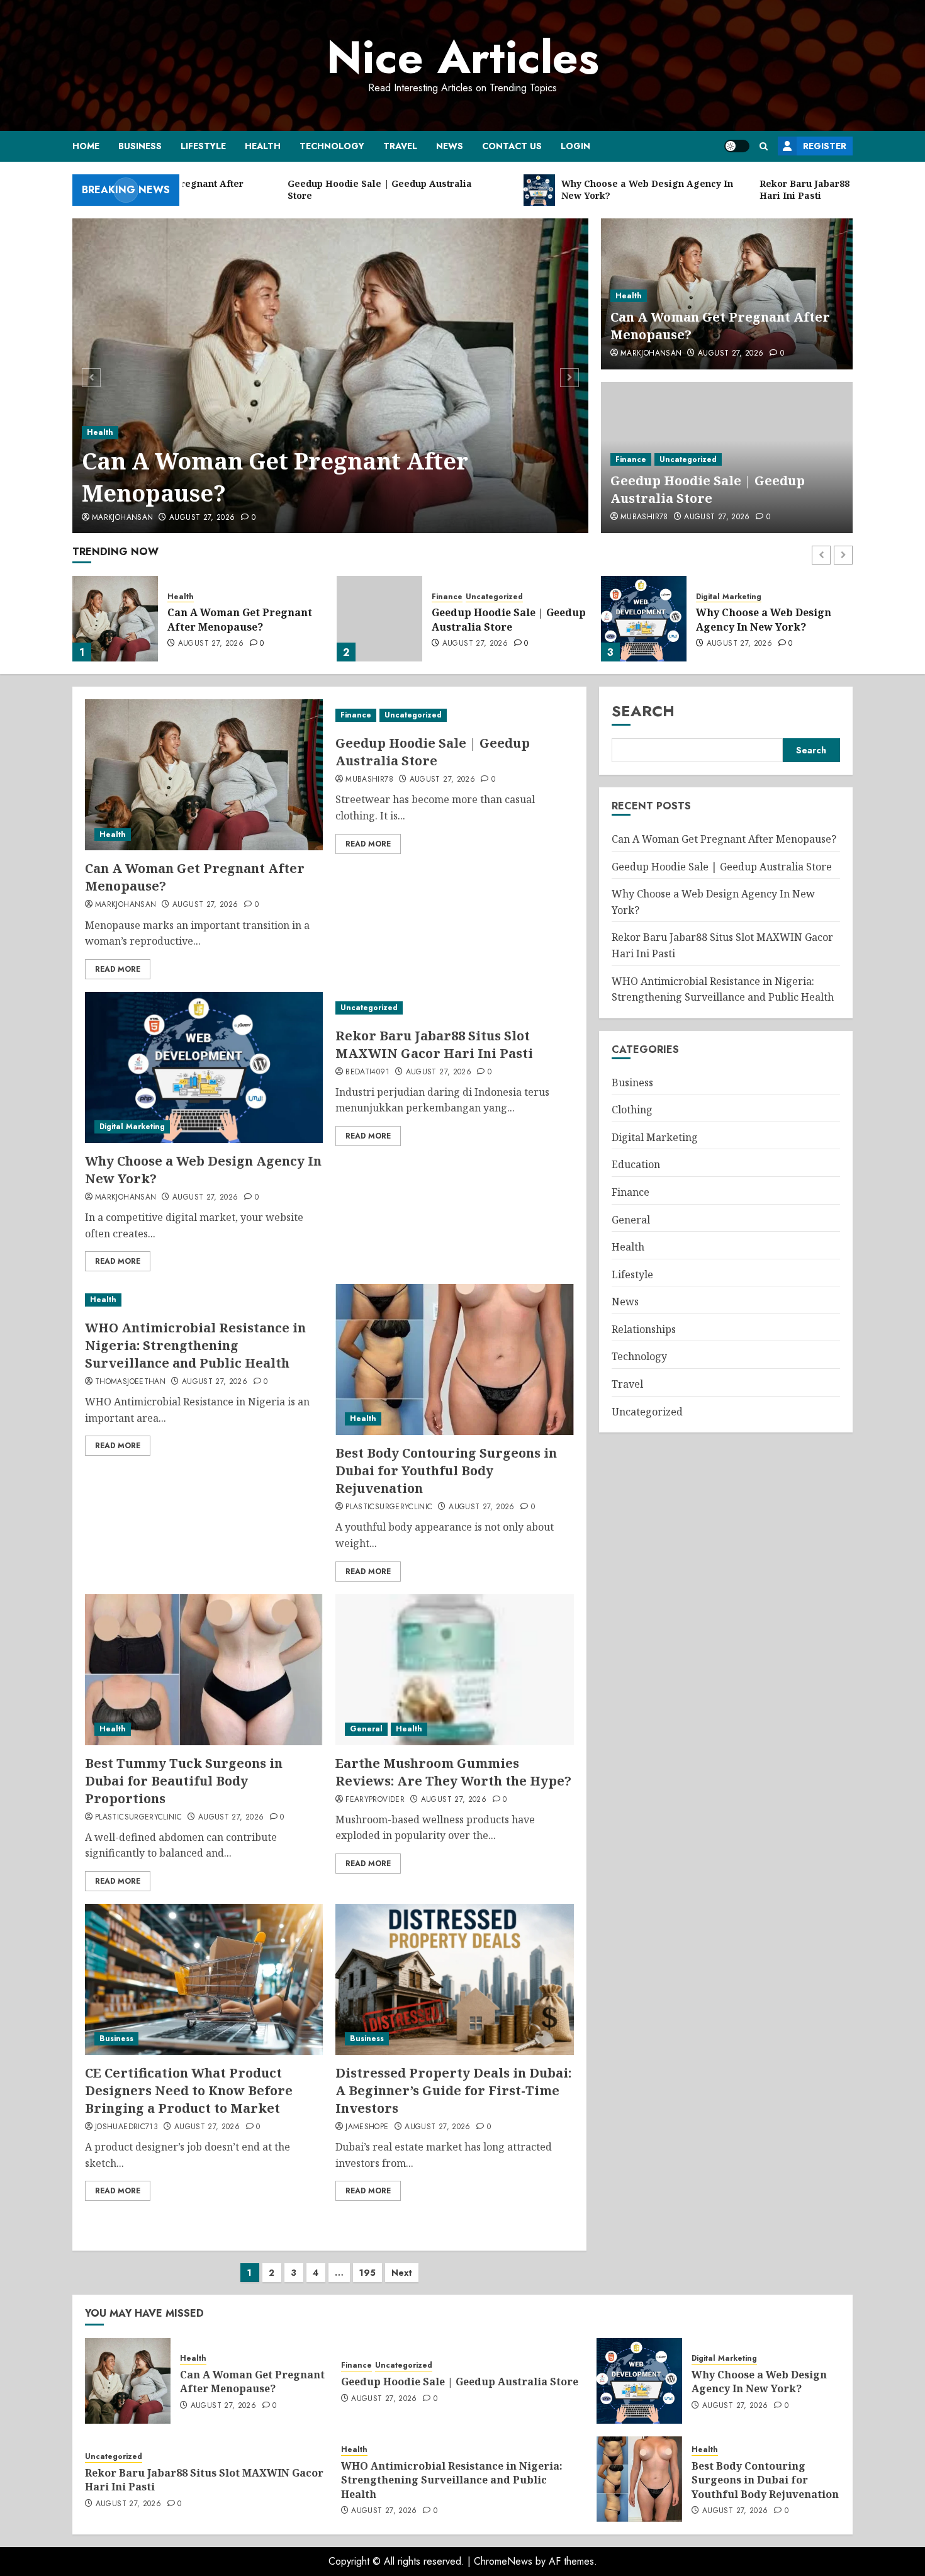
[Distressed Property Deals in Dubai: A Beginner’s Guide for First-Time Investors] (454, 1979)
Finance (631, 459)
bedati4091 (367, 1072)
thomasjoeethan (130, 1382)
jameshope (367, 2127)
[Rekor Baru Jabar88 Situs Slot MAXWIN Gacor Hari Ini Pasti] (644, 619)
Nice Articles (463, 57)
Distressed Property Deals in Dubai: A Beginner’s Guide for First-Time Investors (453, 2090)
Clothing (632, 1110)
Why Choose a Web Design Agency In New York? (499, 619)
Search (643, 711)
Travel (400, 146)
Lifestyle (203, 146)
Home (86, 146)
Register (825, 146)
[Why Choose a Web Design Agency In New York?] (379, 619)
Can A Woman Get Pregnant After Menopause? (275, 477)
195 (367, 2273)
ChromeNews (503, 2561)
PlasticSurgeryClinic (389, 1507)
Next (402, 2273)
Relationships (644, 1329)
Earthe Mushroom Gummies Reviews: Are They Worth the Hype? (453, 1772)
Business (140, 146)
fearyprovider (375, 1800)
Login (575, 146)
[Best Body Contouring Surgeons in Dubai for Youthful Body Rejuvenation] (454, 1359)
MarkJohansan (122, 518)
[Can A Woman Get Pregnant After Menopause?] (331, 376)
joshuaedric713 (126, 2127)
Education (636, 1165)
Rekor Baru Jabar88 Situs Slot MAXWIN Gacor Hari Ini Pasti (773, 619)
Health (263, 146)
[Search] (764, 146)
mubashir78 (644, 517)
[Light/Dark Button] (737, 146)
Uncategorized (688, 459)
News (450, 146)
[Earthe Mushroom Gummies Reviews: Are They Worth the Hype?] (454, 1670)
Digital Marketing (464, 597)
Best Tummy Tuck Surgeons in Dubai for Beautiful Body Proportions (184, 1781)
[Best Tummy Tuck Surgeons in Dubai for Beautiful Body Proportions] (204, 1670)
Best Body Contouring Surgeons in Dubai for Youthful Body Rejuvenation (446, 1471)
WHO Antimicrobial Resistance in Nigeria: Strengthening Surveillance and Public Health (195, 1345)
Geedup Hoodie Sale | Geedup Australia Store (708, 489)
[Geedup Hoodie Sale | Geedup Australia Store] (115, 619)
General (366, 1729)
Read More (118, 969)
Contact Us (512, 146)
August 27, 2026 (202, 518)
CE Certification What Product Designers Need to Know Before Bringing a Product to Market (189, 2090)
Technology (332, 146)
